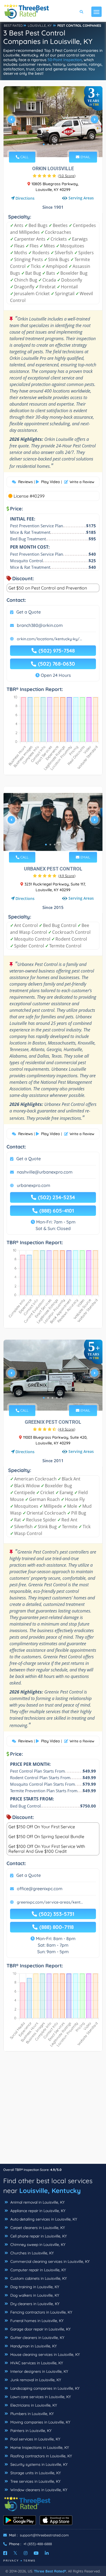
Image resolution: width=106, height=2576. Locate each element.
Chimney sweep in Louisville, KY (37, 2245)
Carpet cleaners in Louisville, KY (37, 2228)
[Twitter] (15, 2553)
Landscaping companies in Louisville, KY (44, 2388)
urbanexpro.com (34, 1185)
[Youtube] (36, 2553)
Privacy (11, 2561)
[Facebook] (5, 2553)
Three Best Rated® (50, 2571)
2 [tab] (48, 144)
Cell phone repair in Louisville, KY (38, 2236)
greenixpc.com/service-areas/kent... (50, 1902)
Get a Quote (29, 612)
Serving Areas (81, 198)
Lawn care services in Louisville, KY (40, 2397)
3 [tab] (52, 144)
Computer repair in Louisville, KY (38, 2270)
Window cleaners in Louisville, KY (38, 2490)
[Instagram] (26, 2553)
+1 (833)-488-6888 (38, 2544)
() (67, 176)
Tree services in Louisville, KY (35, 2481)
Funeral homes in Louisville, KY (36, 2321)
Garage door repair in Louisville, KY (40, 2329)
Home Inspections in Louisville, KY (39, 2448)
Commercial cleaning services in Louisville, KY (49, 2261)
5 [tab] (61, 144)
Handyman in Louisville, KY (33, 2346)
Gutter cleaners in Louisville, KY (37, 2338)
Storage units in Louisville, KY (35, 2473)
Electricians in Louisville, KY (33, 2405)
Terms (29, 2561)
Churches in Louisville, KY (32, 2253)
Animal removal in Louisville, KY (37, 2202)
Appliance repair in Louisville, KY (37, 2211)
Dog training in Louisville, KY (34, 2287)
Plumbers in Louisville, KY (32, 2414)
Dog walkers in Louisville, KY (34, 2295)
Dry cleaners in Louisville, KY (34, 2304)
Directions (25, 198)
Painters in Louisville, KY (30, 2431)
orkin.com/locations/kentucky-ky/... (49, 639)
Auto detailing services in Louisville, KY (43, 2219)
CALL (24, 157)
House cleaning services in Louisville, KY (45, 2354)
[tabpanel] (53, 122)
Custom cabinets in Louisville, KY (38, 2278)
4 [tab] (57, 144)
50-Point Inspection (65, 60)
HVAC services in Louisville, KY (36, 2363)
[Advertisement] (53, 2110)
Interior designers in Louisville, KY (39, 2371)
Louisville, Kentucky (50, 2191)
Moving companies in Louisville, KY (40, 2422)
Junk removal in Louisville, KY (35, 2380)
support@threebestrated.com (44, 2535)
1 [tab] (44, 144)
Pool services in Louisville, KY (35, 2439)
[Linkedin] (47, 2553)
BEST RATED (13, 26)
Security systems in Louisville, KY (38, 2464)
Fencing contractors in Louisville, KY (41, 2312)
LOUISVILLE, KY (40, 26)
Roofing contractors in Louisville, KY (41, 2456)
